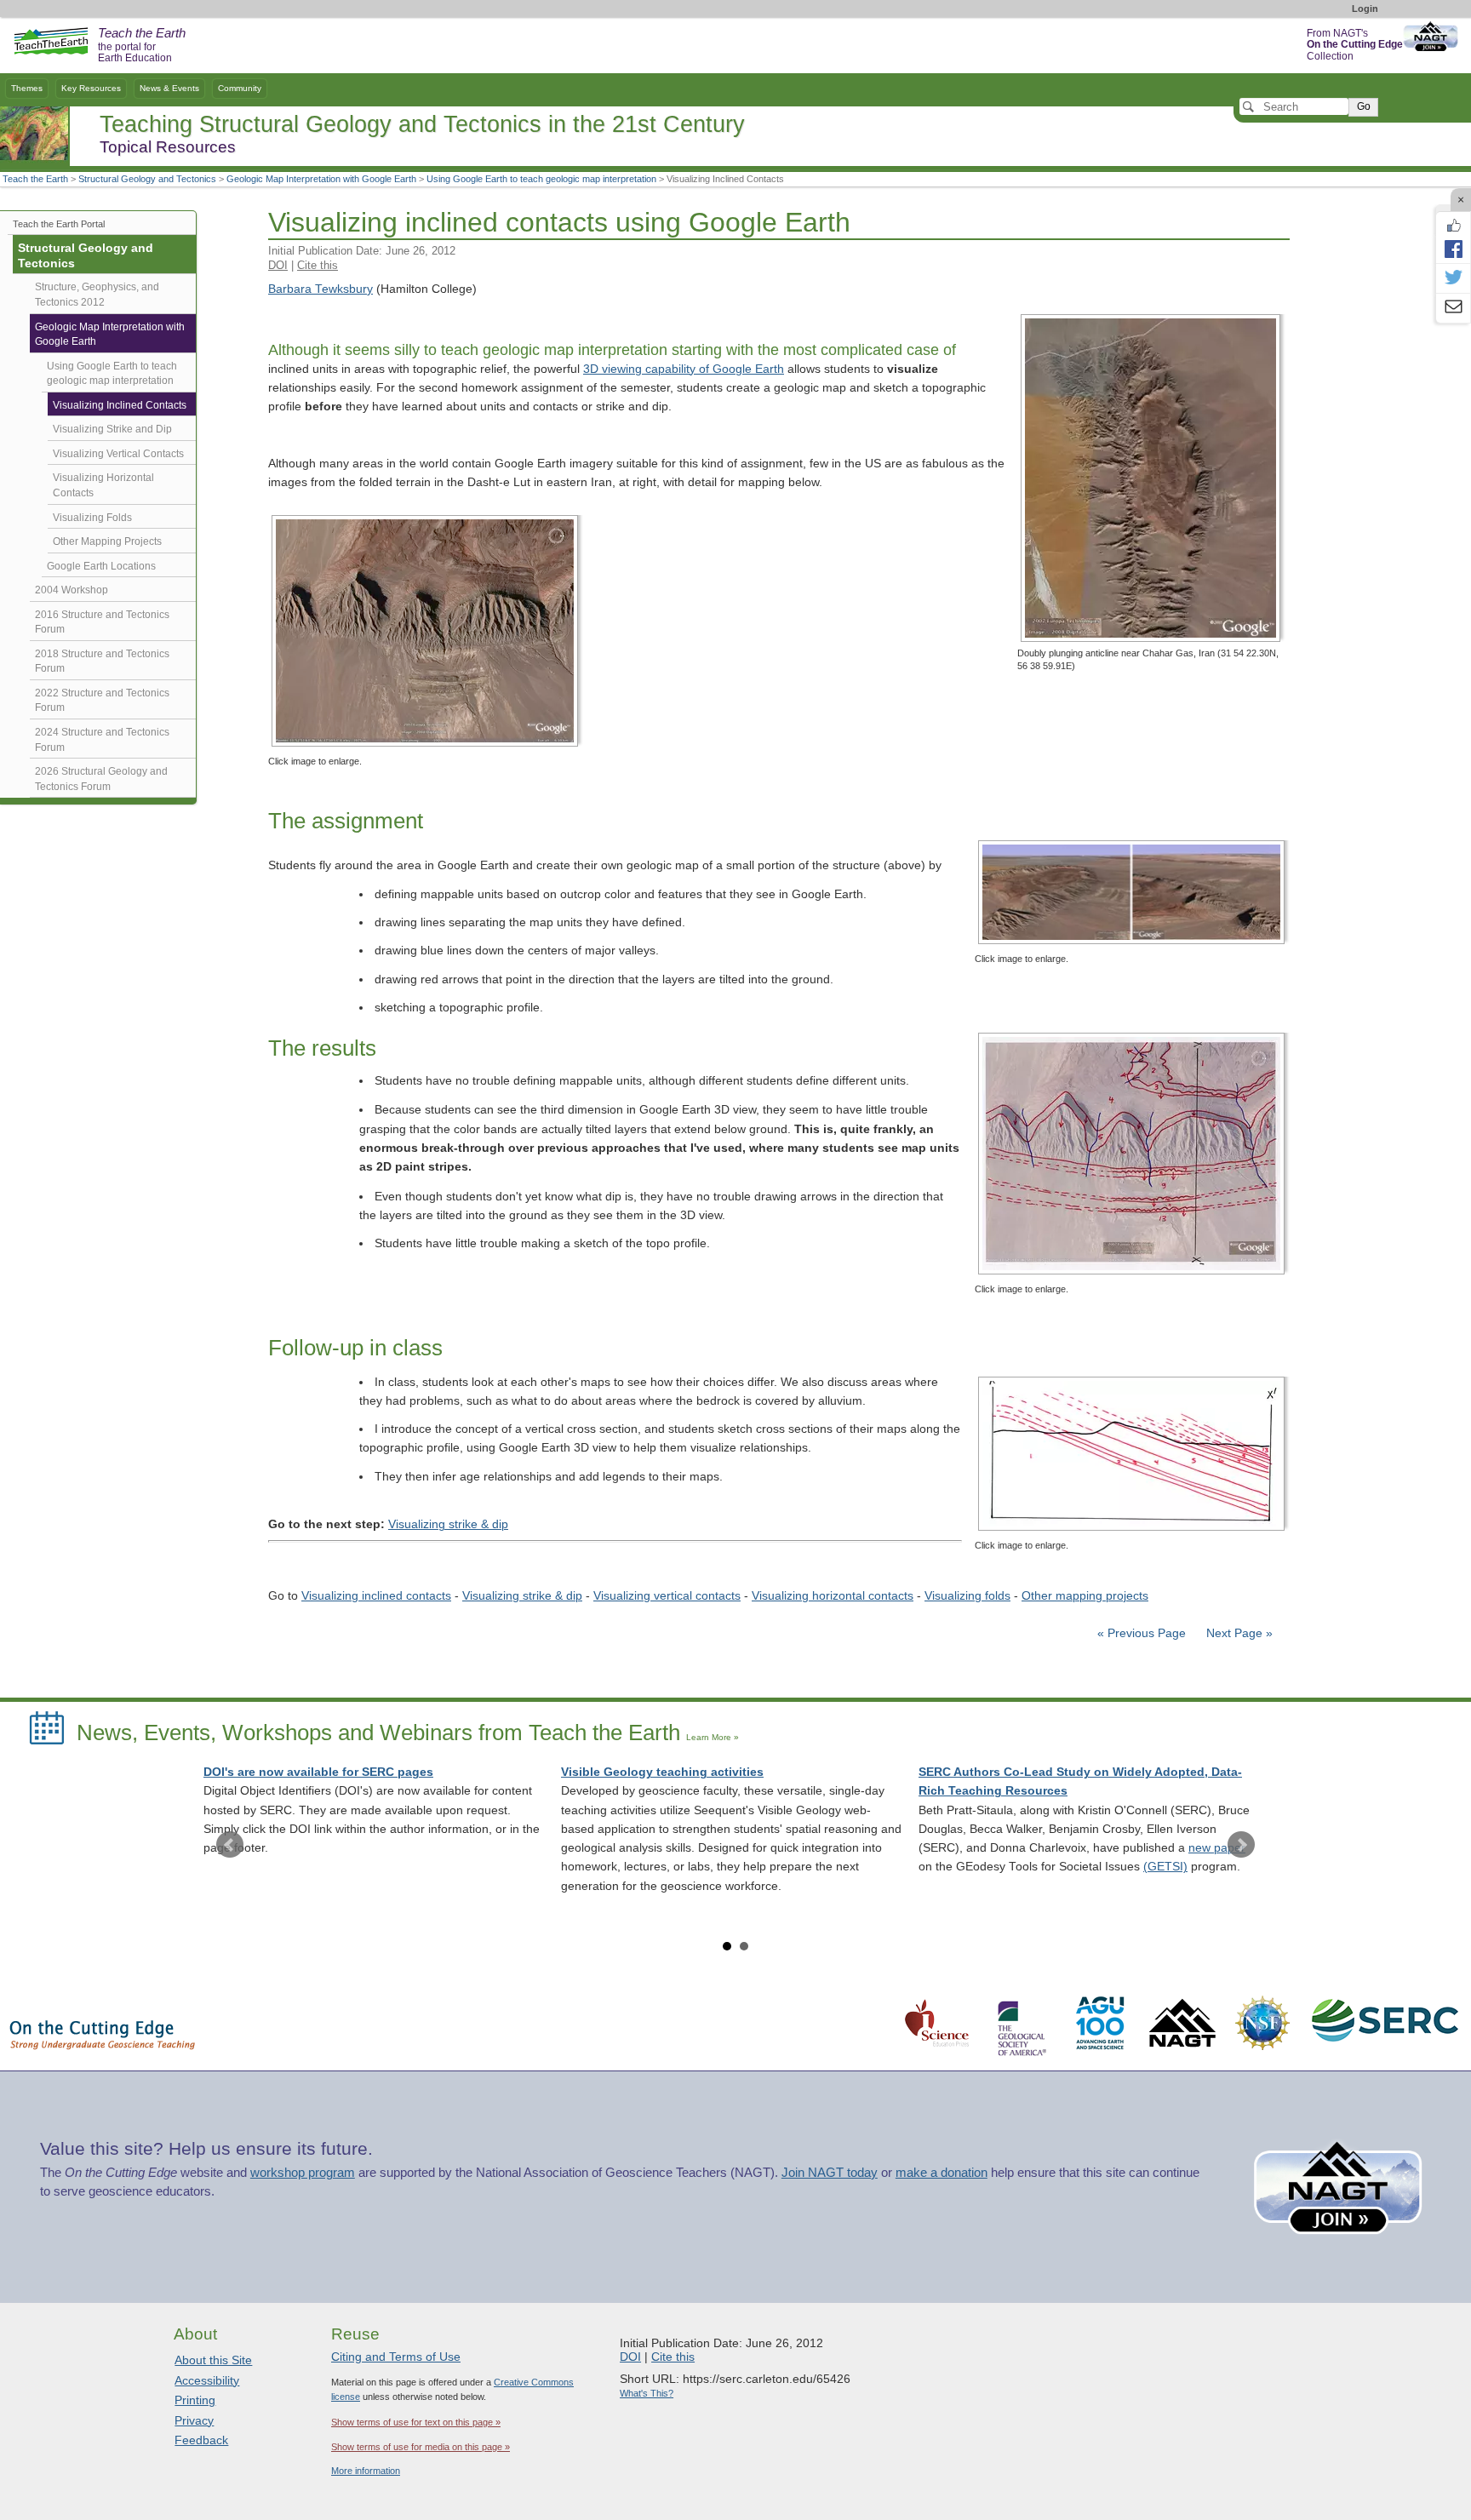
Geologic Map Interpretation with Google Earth (321, 179)
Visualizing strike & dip (448, 1524)
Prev (230, 1845)
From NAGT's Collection (1355, 45)
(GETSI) (1165, 1867)
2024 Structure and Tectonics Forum (102, 740)
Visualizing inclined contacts (376, 1596)
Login (1365, 9)
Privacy (194, 2420)
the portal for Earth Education (142, 46)
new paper (1217, 1848)
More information (366, 2471)
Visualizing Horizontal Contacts (103, 485)
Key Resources (91, 88)
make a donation (942, 2173)
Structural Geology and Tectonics (147, 179)
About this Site (213, 2360)
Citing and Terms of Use (396, 2357)
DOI (278, 265)
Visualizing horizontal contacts (833, 1596)
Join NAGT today (830, 2173)
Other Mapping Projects (107, 541)
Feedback (201, 2440)
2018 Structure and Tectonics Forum (102, 661)
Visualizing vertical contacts (667, 1596)
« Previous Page (1142, 1633)
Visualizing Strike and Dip (112, 429)
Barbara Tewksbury (321, 289)
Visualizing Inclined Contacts (120, 405)
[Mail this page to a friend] (1453, 308)
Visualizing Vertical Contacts (118, 454)
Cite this (318, 265)
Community (240, 88)
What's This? (647, 2393)
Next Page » (1238, 1633)
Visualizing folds (967, 1596)
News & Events (169, 88)
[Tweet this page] (1453, 278)
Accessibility (207, 2380)
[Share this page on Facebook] (1453, 249)
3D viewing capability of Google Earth (684, 369)
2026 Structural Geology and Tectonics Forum (101, 779)
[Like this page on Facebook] (1453, 226)
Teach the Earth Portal (59, 224)
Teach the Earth (35, 179)
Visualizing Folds (92, 518)
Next (1241, 1845)
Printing (195, 2400)
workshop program (303, 2173)
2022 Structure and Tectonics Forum (102, 701)
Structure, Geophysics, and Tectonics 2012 (97, 295)
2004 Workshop (72, 590)
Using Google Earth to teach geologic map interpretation (541, 179)
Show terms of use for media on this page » (421, 2447)
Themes (27, 88)
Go (1364, 106)
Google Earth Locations (101, 566)
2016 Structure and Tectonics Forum (102, 622)
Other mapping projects (1085, 1596)
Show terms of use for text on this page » (416, 2422)
